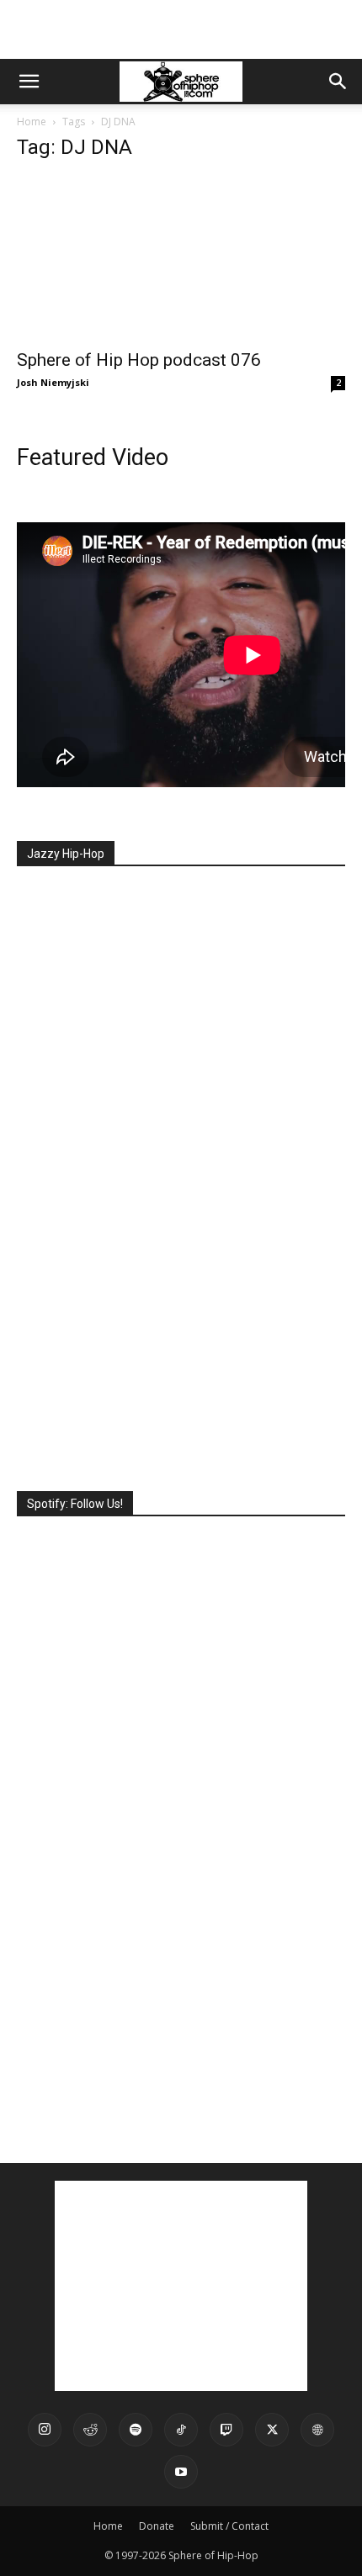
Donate (157, 2526)
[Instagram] (45, 2430)
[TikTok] (181, 2430)
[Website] (317, 2430)
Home (32, 122)
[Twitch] (226, 2430)
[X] (272, 2430)
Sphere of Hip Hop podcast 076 (139, 360)
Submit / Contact (229, 2526)
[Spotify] (136, 2430)
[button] (29, 82)
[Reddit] (90, 2430)
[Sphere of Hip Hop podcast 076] (181, 258)
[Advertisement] (181, 29)
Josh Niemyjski (53, 382)
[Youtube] (181, 2472)
